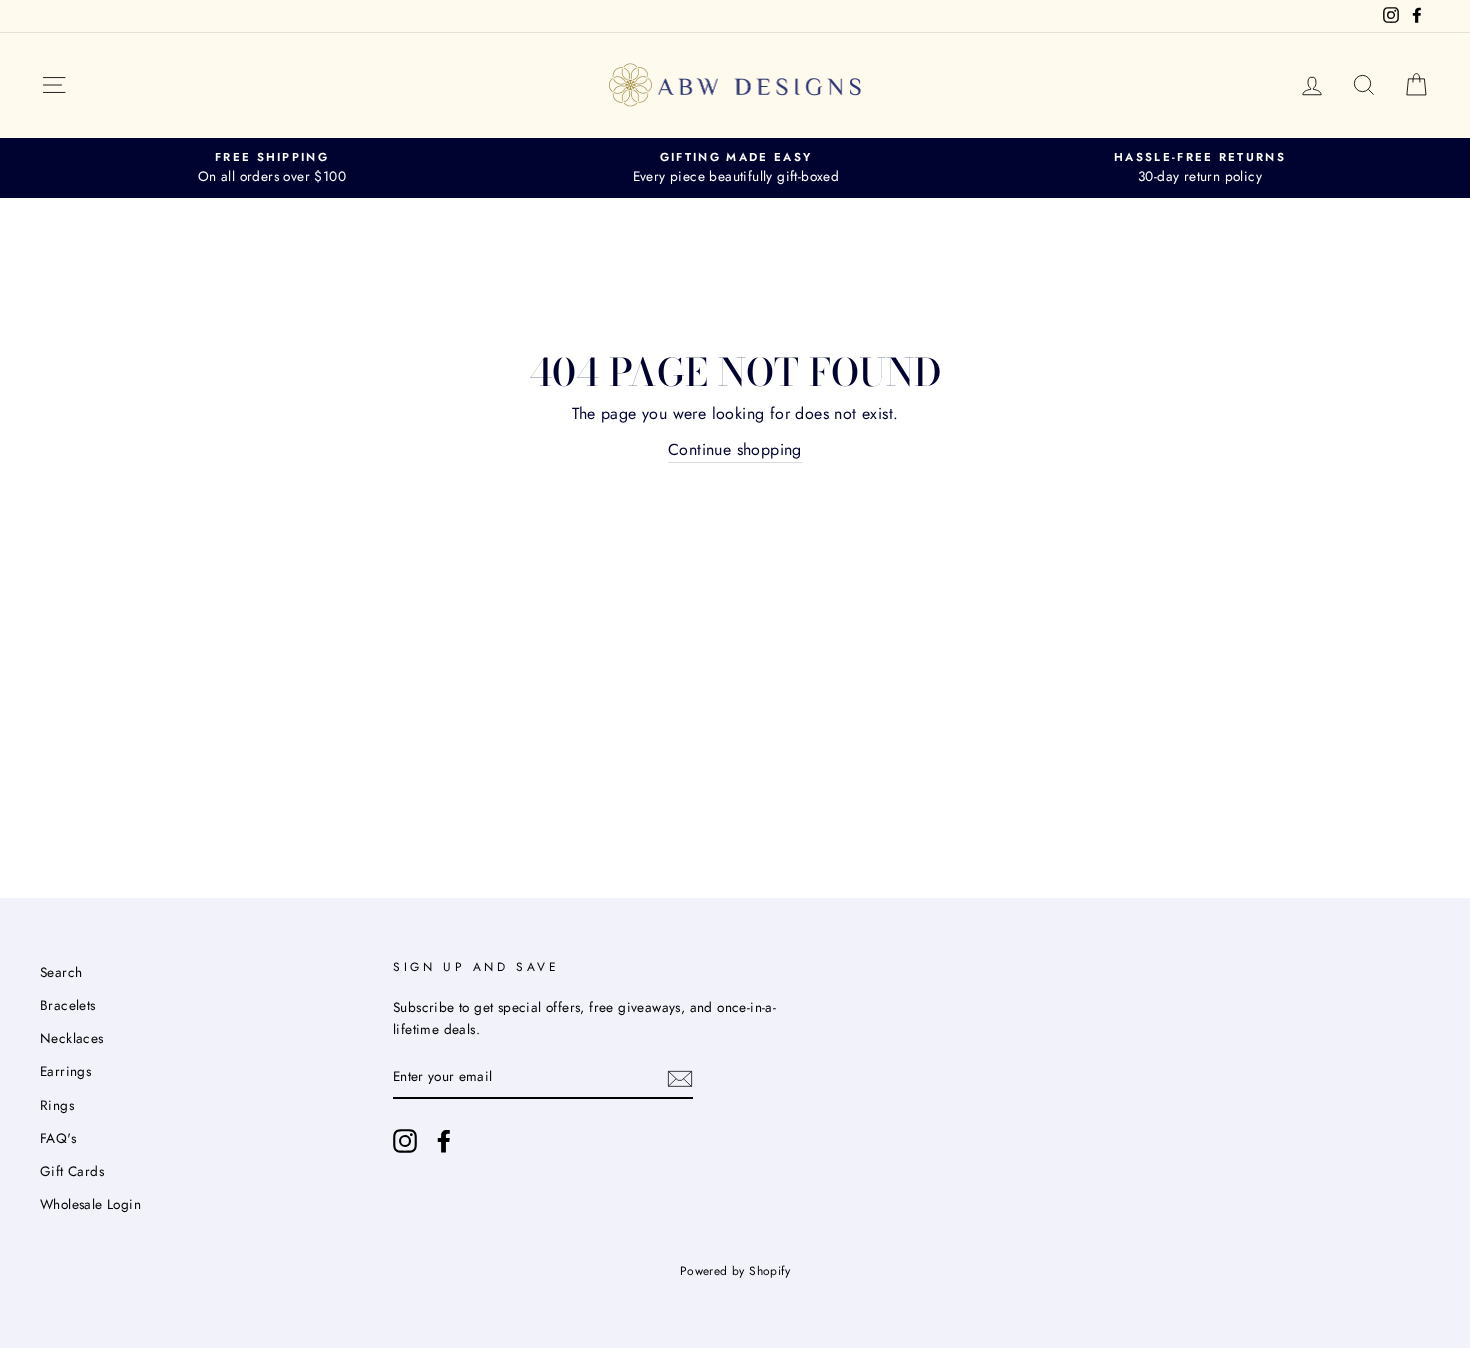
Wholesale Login (90, 1204)
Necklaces (72, 1038)
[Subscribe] (680, 1077)
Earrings (65, 1071)
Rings (57, 1105)
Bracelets (68, 1005)
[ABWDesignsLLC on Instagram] (405, 1141)
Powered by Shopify (735, 1271)
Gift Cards (72, 1171)
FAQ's (58, 1138)
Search (61, 972)
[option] (272, 168)
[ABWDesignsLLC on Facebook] (444, 1141)
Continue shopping (735, 449)
